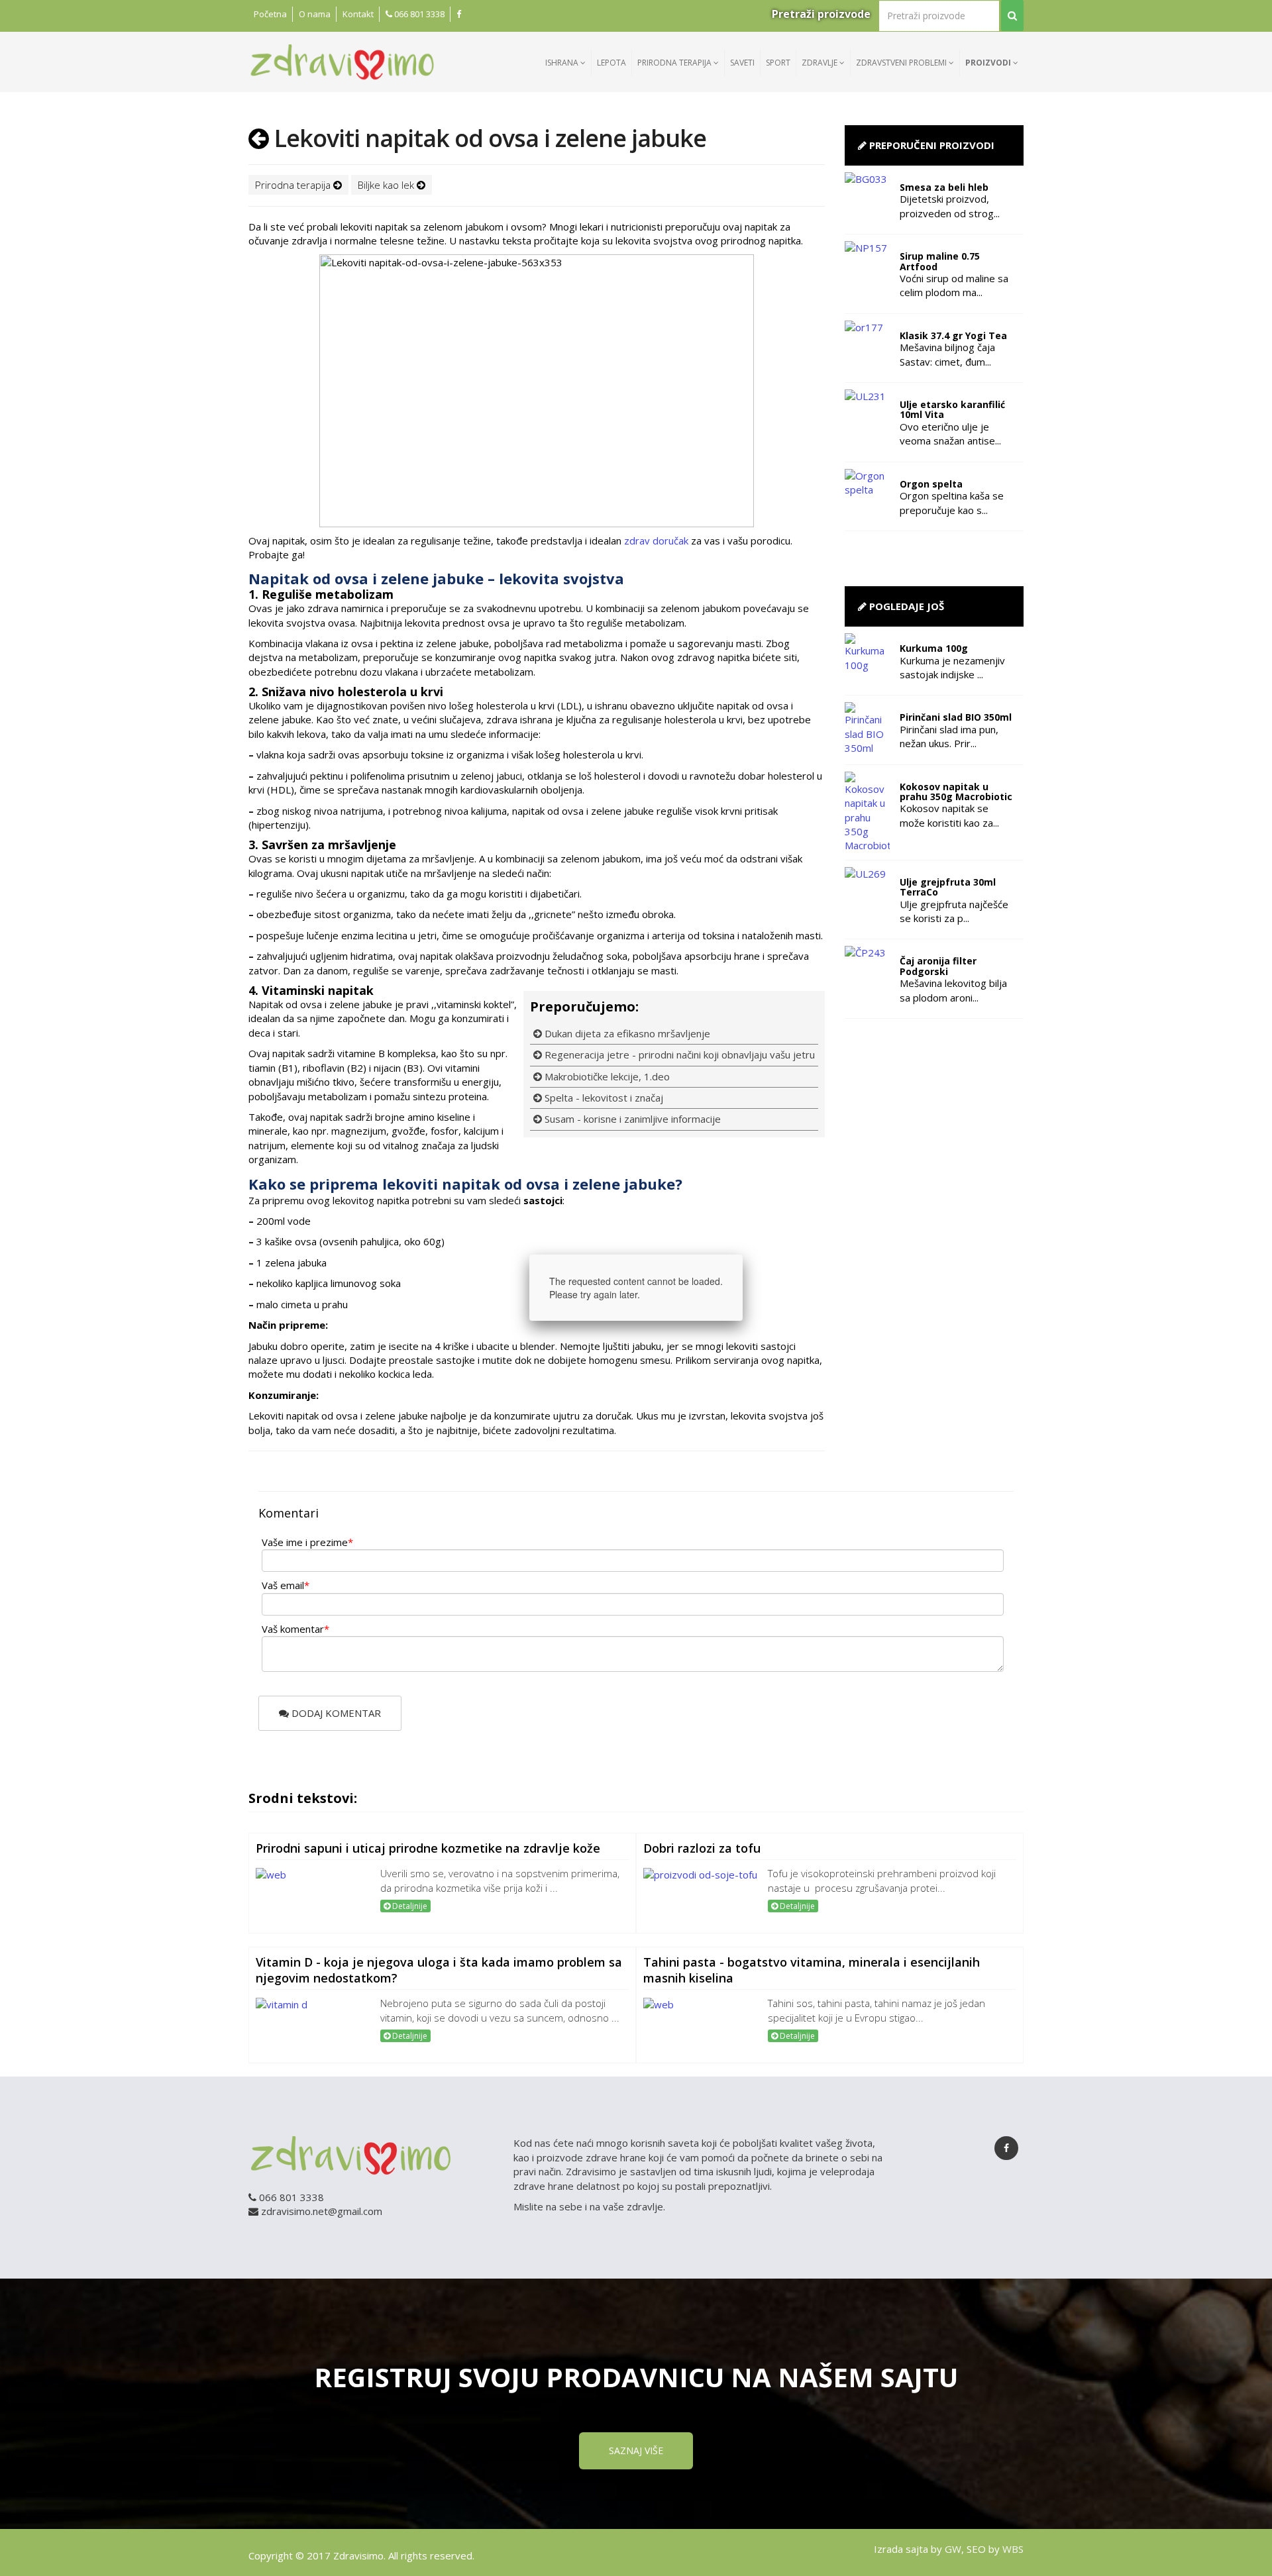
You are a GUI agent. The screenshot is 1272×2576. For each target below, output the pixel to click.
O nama (315, 14)
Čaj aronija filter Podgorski (938, 966)
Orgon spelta (931, 484)
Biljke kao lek (387, 185)
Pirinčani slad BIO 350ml (956, 717)
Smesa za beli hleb (944, 187)
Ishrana (563, 63)
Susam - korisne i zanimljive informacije (631, 1119)
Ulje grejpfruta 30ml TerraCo (948, 887)
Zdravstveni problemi (902, 63)
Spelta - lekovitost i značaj (603, 1098)
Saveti (742, 63)
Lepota (611, 63)
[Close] (743, 1255)
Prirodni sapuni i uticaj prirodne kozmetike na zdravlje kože (428, 1848)
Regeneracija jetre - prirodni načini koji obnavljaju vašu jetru (678, 1055)
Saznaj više (636, 2450)
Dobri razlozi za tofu (702, 1848)
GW (953, 2549)
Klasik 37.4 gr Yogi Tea (953, 335)
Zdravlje (821, 63)
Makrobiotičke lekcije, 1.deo (606, 1076)
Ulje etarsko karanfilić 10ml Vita (952, 409)
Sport (778, 63)
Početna (270, 14)
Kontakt (358, 14)
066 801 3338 (418, 14)
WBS (1013, 2549)
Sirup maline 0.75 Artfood (940, 261)
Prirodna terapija (675, 63)
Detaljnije (409, 1906)
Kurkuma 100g (934, 648)
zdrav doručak (656, 541)
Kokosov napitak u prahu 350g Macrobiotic (956, 792)
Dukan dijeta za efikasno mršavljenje (626, 1033)
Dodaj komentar (335, 1713)
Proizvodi (989, 63)
